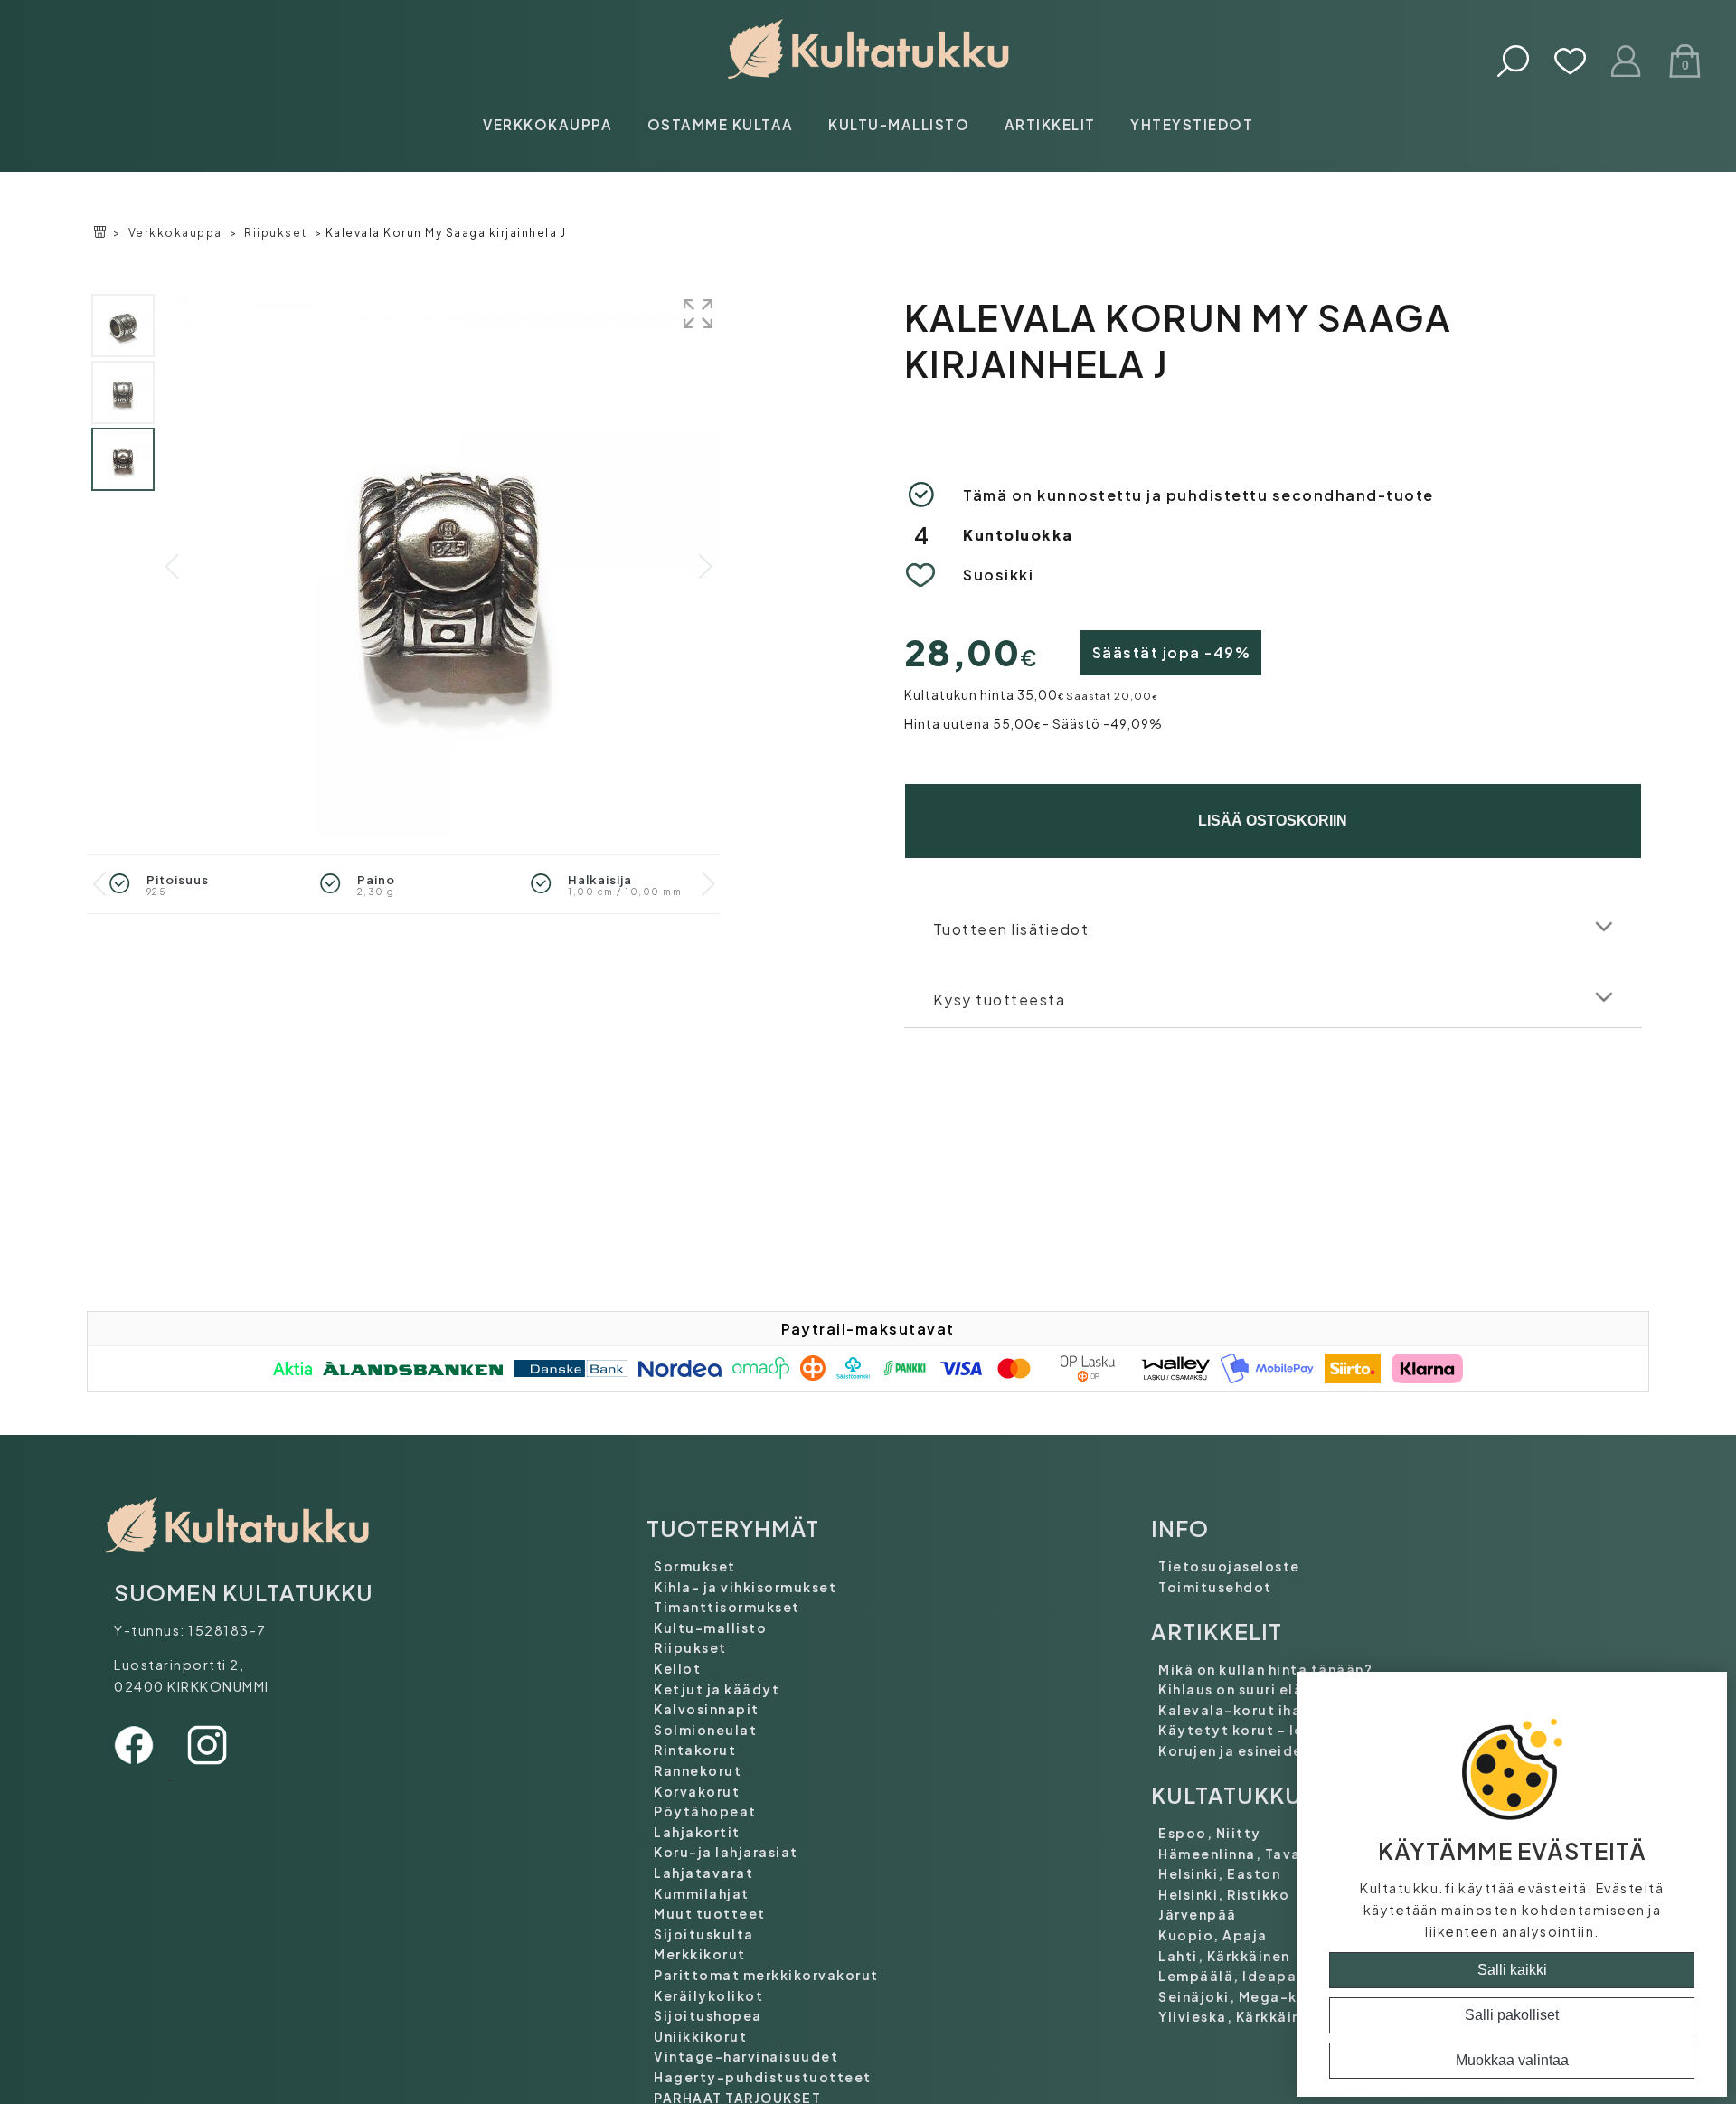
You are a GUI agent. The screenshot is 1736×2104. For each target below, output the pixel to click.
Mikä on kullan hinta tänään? (1265, 1669)
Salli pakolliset (1512, 2015)
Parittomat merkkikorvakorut (766, 1975)
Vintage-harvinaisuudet (746, 2056)
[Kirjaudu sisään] (1627, 63)
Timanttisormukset (727, 1607)
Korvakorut (697, 1791)
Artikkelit (1050, 124)
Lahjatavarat (703, 1873)
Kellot (677, 1668)
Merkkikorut (700, 1954)
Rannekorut (698, 1770)
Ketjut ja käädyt (717, 1689)
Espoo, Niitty (1210, 1833)
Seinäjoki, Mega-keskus (1249, 1996)
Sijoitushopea (708, 2015)
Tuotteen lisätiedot (1011, 929)
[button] (705, 567)
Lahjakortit (697, 1832)
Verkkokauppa (547, 124)
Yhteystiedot (1192, 124)
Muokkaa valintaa (1512, 2060)
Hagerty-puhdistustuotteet (763, 2077)
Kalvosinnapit (707, 1709)
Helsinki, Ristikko (1224, 1894)
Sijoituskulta (704, 1934)
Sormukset (695, 1566)
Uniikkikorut (700, 2036)
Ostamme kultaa (721, 124)
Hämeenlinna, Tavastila (1247, 1854)
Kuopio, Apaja (1213, 1935)
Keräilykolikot (708, 1995)
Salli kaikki (1512, 1970)
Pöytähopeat (705, 1811)
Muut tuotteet (710, 1913)
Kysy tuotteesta (1000, 1000)
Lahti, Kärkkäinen (1224, 1956)
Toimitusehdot (1215, 1587)
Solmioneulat (705, 1730)
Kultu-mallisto (899, 124)
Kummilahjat (702, 1893)
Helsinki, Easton (1219, 1873)
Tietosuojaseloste (1229, 1566)
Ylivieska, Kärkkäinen (1239, 2016)
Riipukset (276, 233)
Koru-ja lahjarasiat (726, 1852)
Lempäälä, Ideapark (1235, 1976)
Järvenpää (1198, 1914)
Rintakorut (695, 1750)
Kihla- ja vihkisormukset (745, 1587)
